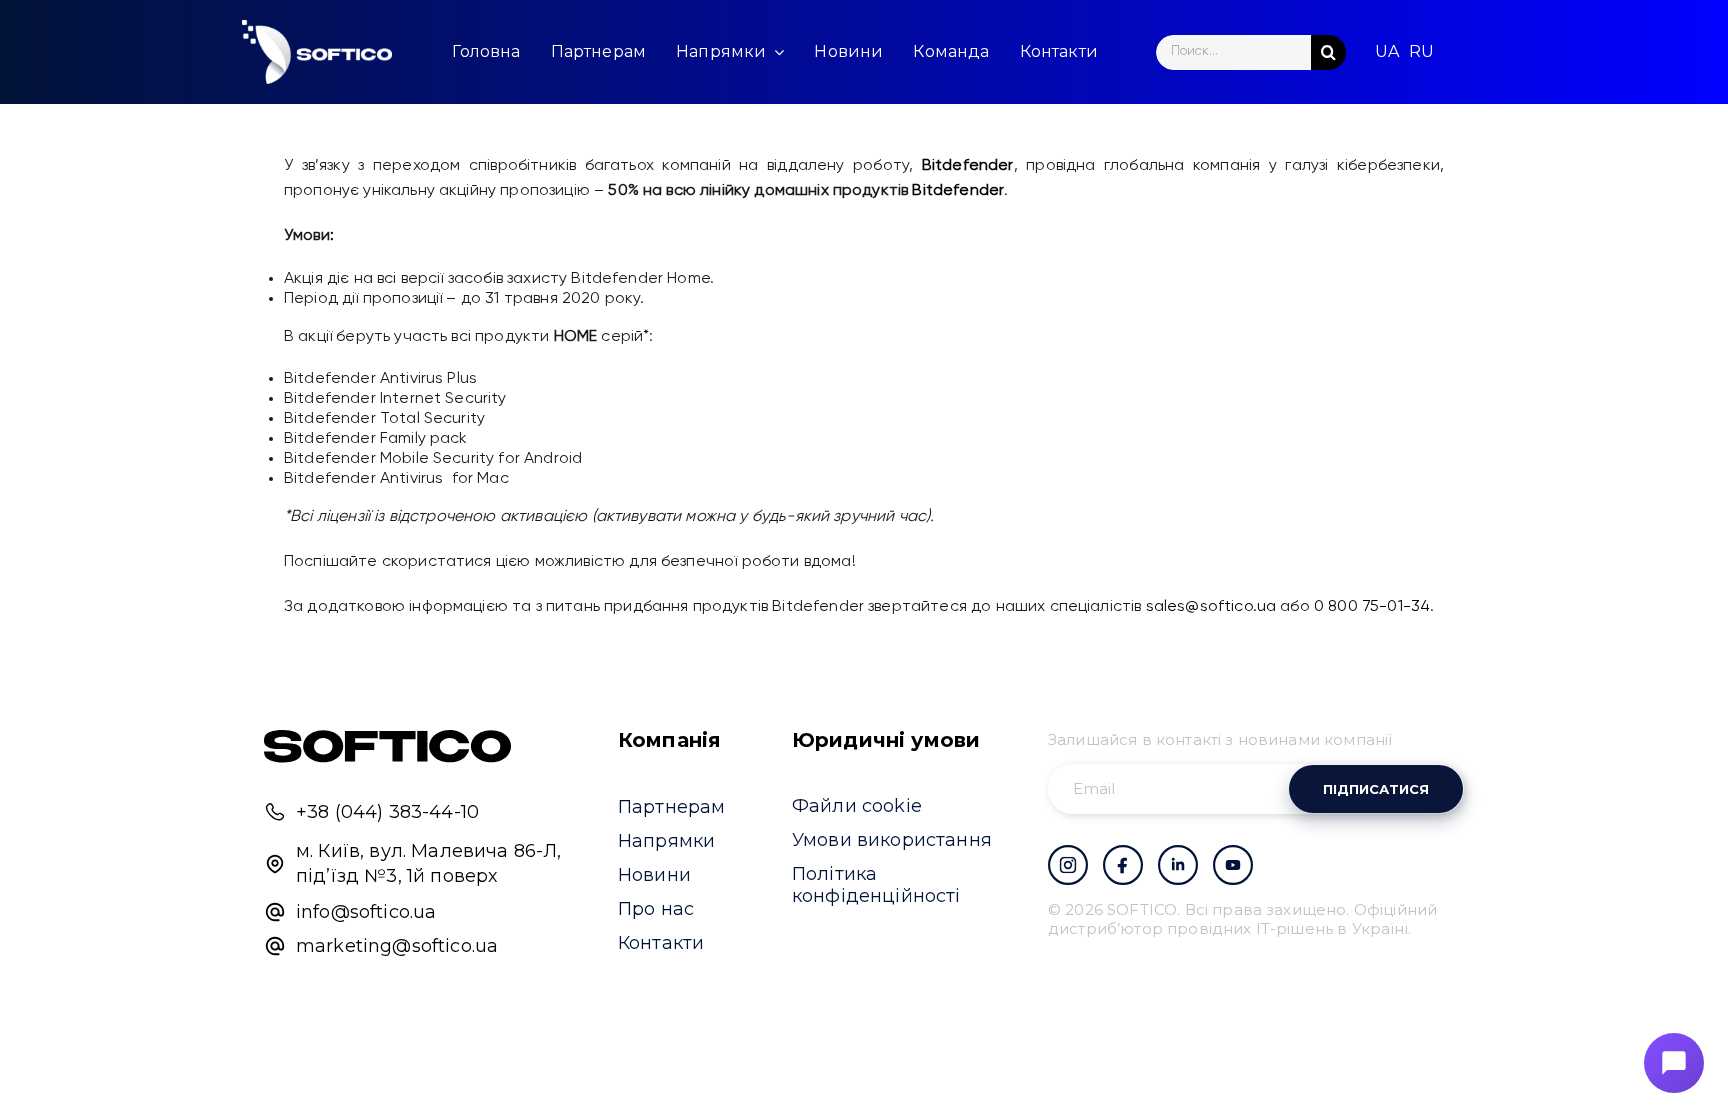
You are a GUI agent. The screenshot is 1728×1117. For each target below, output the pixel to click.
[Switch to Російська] (1421, 52)
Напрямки (666, 841)
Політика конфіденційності (876, 885)
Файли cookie (857, 806)
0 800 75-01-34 (1372, 607)
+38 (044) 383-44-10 (387, 812)
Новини (654, 875)
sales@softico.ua (1211, 607)
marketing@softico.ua (397, 946)
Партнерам (671, 807)
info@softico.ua (366, 912)
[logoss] (317, 52)
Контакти (661, 943)
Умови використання (892, 840)
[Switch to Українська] (1387, 52)
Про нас (656, 909)
